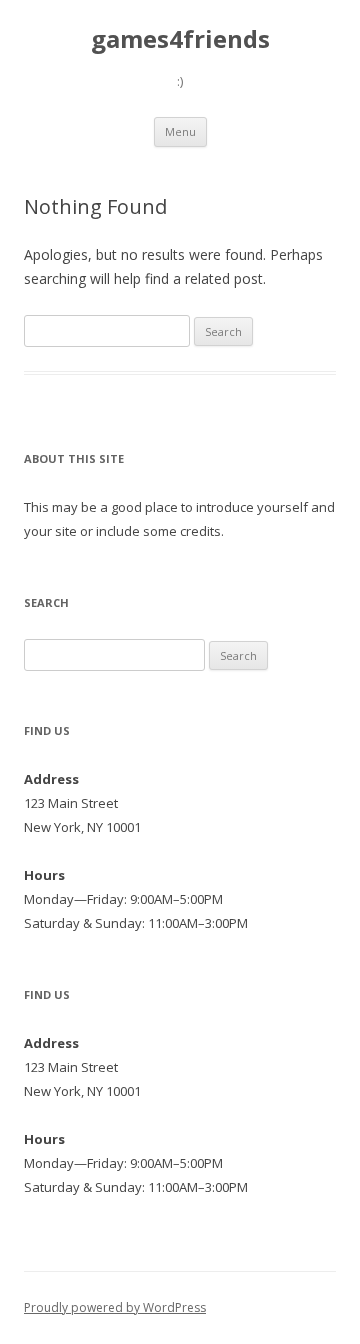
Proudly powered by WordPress (115, 1307)
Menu (180, 131)
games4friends (180, 39)
